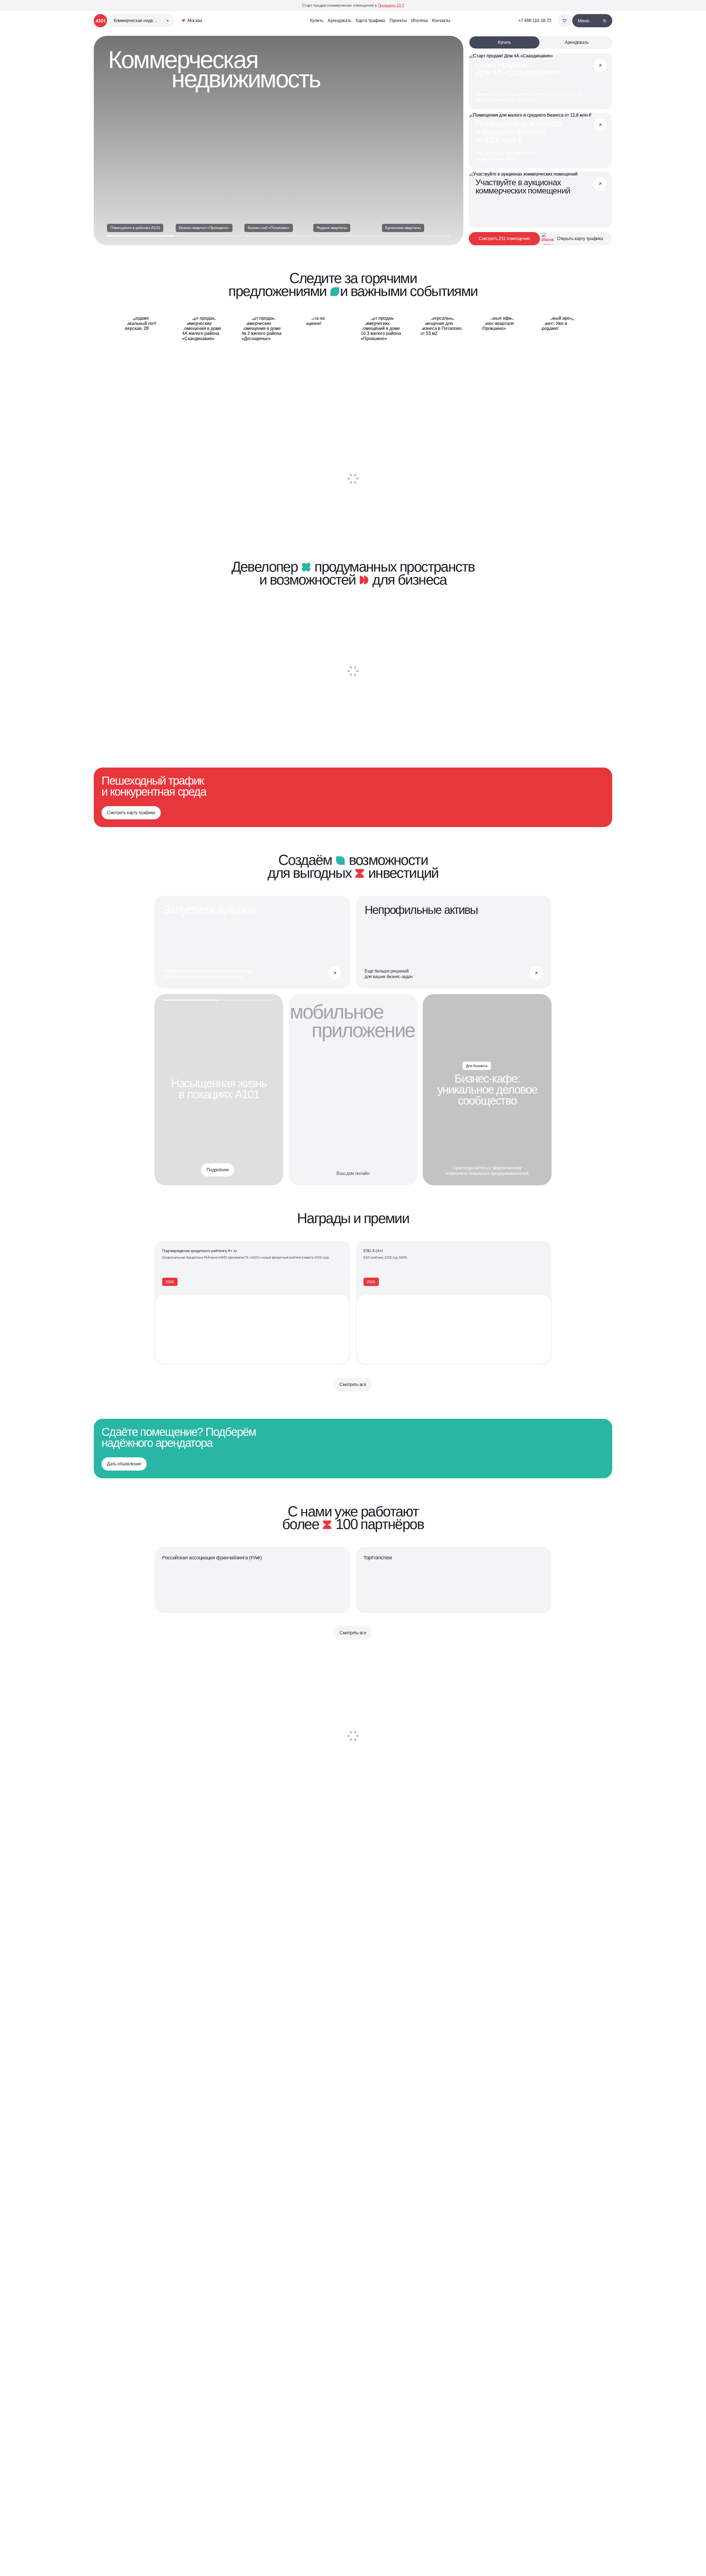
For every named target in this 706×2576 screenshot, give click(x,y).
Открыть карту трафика (580, 239)
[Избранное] (565, 21)
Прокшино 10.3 (391, 5)
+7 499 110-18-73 (535, 21)
